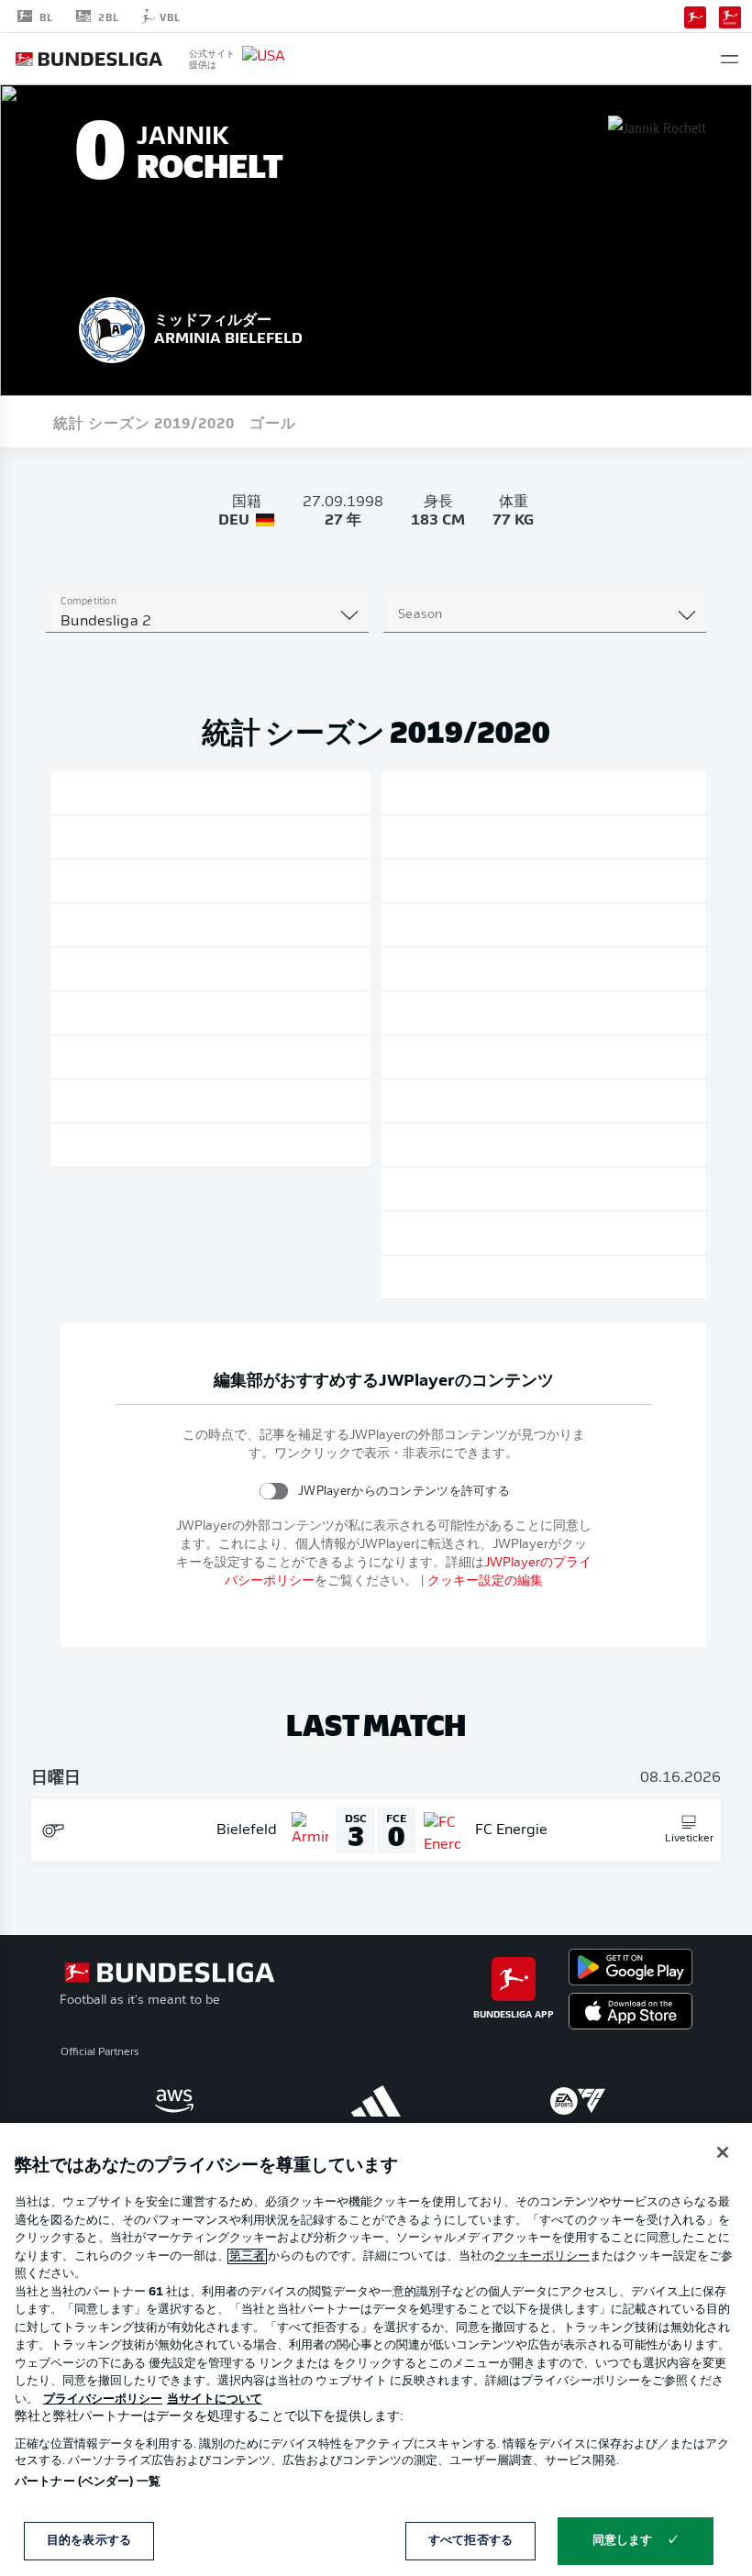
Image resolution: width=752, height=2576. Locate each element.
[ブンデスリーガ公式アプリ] (695, 16)
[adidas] (376, 2101)
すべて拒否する (470, 2541)
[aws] (174, 2101)
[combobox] (207, 622)
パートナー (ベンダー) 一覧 (88, 2482)
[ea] (578, 2101)
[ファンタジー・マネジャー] (730, 16)
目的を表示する (89, 2541)
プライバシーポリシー (103, 2399)
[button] (730, 59)
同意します (623, 2541)
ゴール (273, 422)
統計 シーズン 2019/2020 (144, 422)
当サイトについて (215, 2399)
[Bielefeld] (112, 327)
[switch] (274, 1491)
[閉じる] (723, 2152)
